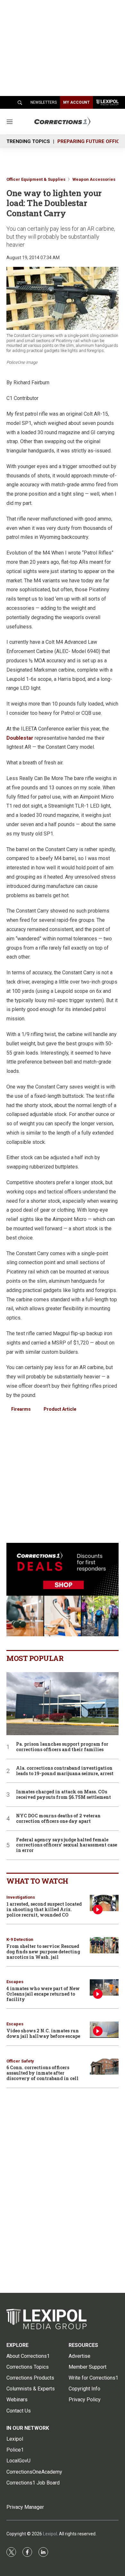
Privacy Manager (25, 2507)
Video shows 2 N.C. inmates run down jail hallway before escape (43, 2033)
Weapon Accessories (94, 179)
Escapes (15, 1982)
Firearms (21, 1409)
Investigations (21, 1897)
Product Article (60, 1409)
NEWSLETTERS (44, 102)
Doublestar (20, 738)
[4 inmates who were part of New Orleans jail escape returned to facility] (104, 1987)
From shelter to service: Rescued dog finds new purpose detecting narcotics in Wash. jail (43, 1952)
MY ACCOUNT (76, 102)
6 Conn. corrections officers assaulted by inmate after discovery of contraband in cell (42, 2073)
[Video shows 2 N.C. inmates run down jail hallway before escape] (104, 2030)
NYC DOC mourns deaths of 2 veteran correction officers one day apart (58, 1819)
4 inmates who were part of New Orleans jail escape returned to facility (43, 1994)
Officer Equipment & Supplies (36, 179)
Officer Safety (20, 2061)
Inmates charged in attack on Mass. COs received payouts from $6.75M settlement (63, 1795)
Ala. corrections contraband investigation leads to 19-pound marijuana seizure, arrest (65, 1771)
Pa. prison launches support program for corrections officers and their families (62, 1747)
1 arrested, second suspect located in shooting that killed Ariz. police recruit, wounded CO (44, 1909)
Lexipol (50, 2534)
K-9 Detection (20, 1939)
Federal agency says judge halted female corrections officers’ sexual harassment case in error (67, 1845)
